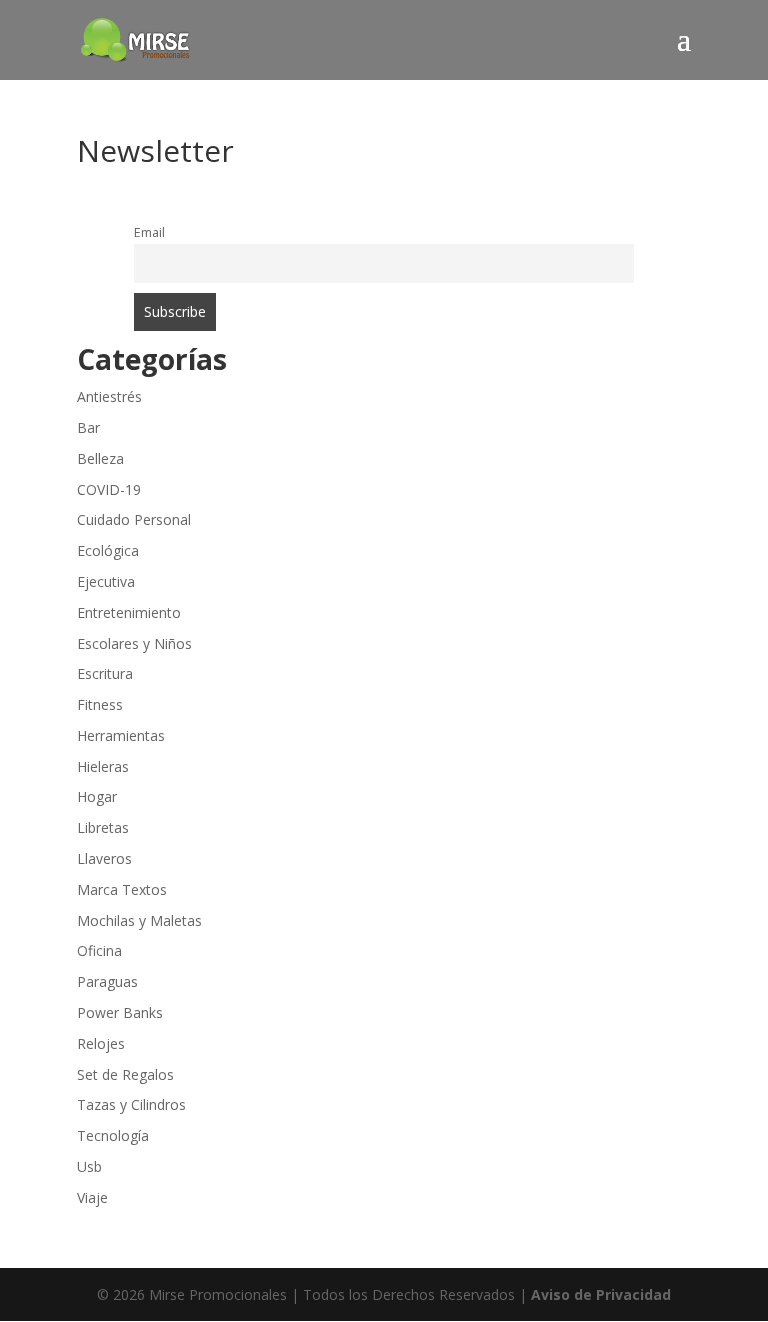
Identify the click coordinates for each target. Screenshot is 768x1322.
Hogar (97, 796)
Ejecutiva (106, 581)
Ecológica (108, 550)
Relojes (101, 1043)
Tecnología (113, 1135)
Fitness (100, 704)
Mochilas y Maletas (139, 920)
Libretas (103, 827)
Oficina (99, 950)
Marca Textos (122, 889)
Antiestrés (109, 396)
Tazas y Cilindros (131, 1104)
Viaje (92, 1197)
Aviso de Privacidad (601, 1294)
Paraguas (107, 981)
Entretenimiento (129, 612)
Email (149, 232)
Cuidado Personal (134, 519)
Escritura (105, 673)
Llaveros (104, 858)
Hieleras (103, 766)
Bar (88, 427)
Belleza (100, 458)
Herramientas (121, 735)
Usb (89, 1166)
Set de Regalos (125, 1074)
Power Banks (120, 1012)
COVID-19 (109, 489)
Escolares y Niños (134, 643)
